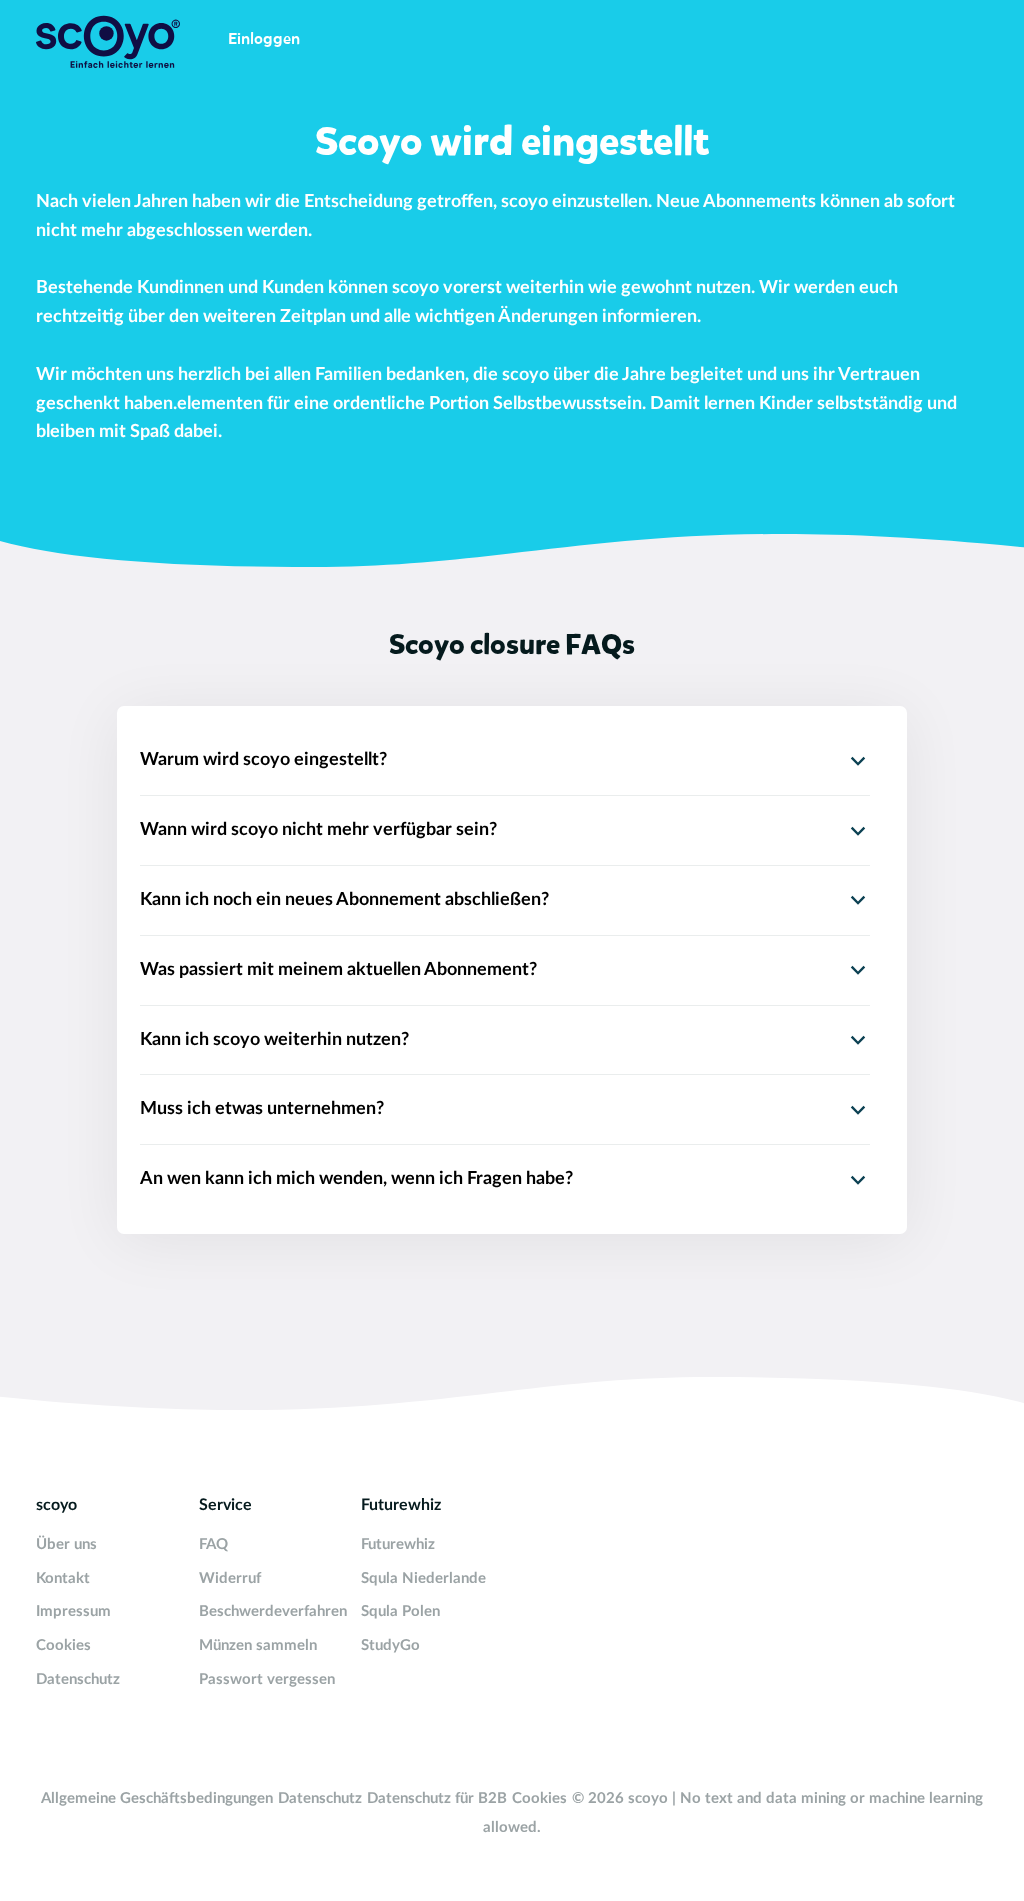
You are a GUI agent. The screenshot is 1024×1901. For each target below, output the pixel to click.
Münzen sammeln (258, 1645)
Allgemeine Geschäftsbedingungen (157, 1798)
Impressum (73, 1611)
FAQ (213, 1544)
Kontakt (63, 1578)
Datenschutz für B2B (437, 1798)
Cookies (63, 1645)
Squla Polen (400, 1611)
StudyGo (390, 1645)
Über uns (66, 1544)
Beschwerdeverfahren (273, 1611)
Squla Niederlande (423, 1578)
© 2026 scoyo (622, 1798)
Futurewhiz (398, 1544)
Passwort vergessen (267, 1679)
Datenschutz (78, 1679)
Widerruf (230, 1578)
